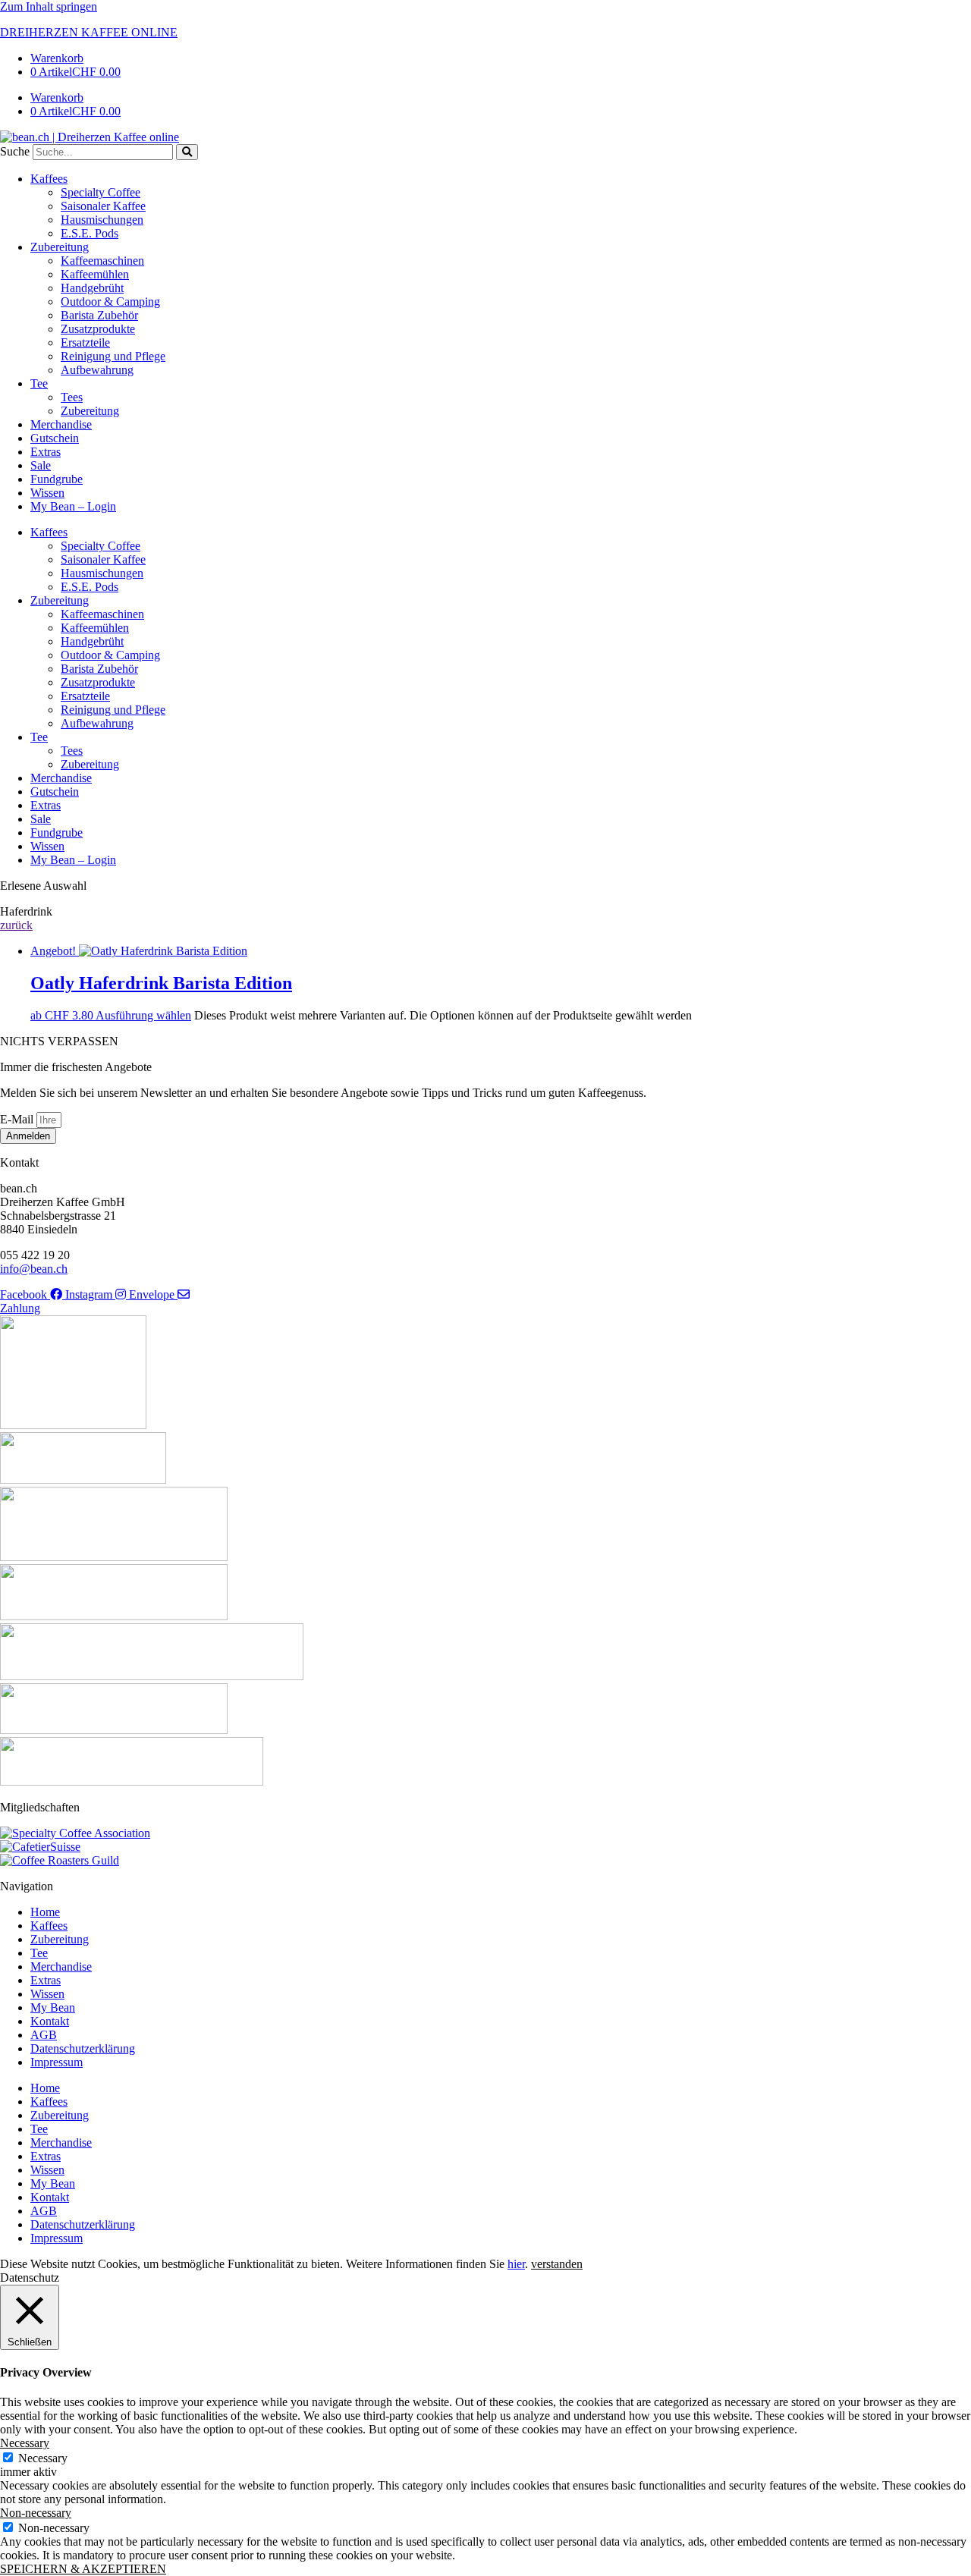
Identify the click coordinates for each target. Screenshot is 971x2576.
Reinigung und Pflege (113, 356)
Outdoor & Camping (110, 302)
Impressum (57, 2062)
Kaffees (49, 179)
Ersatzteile (85, 342)
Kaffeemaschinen (102, 261)
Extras (46, 452)
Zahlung (20, 1308)
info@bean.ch (34, 1269)
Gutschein (55, 438)
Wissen (47, 493)
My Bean (53, 2007)
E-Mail (18, 1119)
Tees (72, 397)
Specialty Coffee (101, 192)
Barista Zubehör (99, 315)
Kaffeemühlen (95, 274)
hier (516, 2264)
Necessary (43, 2458)
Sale (41, 465)
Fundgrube (57, 479)
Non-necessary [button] (36, 2513)
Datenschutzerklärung (83, 2048)
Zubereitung (60, 247)
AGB (44, 2035)
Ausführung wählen (143, 1015)
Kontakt (50, 2021)
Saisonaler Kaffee (103, 206)
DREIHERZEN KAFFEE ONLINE (89, 32)
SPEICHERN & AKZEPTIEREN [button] (83, 2569)
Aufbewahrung (97, 370)
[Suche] (187, 152)
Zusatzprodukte (98, 329)
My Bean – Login (73, 506)
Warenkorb (57, 58)
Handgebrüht (92, 288)
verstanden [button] (557, 2264)
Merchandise (61, 424)
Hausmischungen (102, 220)
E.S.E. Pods (90, 233)
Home (45, 1912)
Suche (15, 151)
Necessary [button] (25, 2443)
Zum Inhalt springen (49, 6)
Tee (39, 383)
